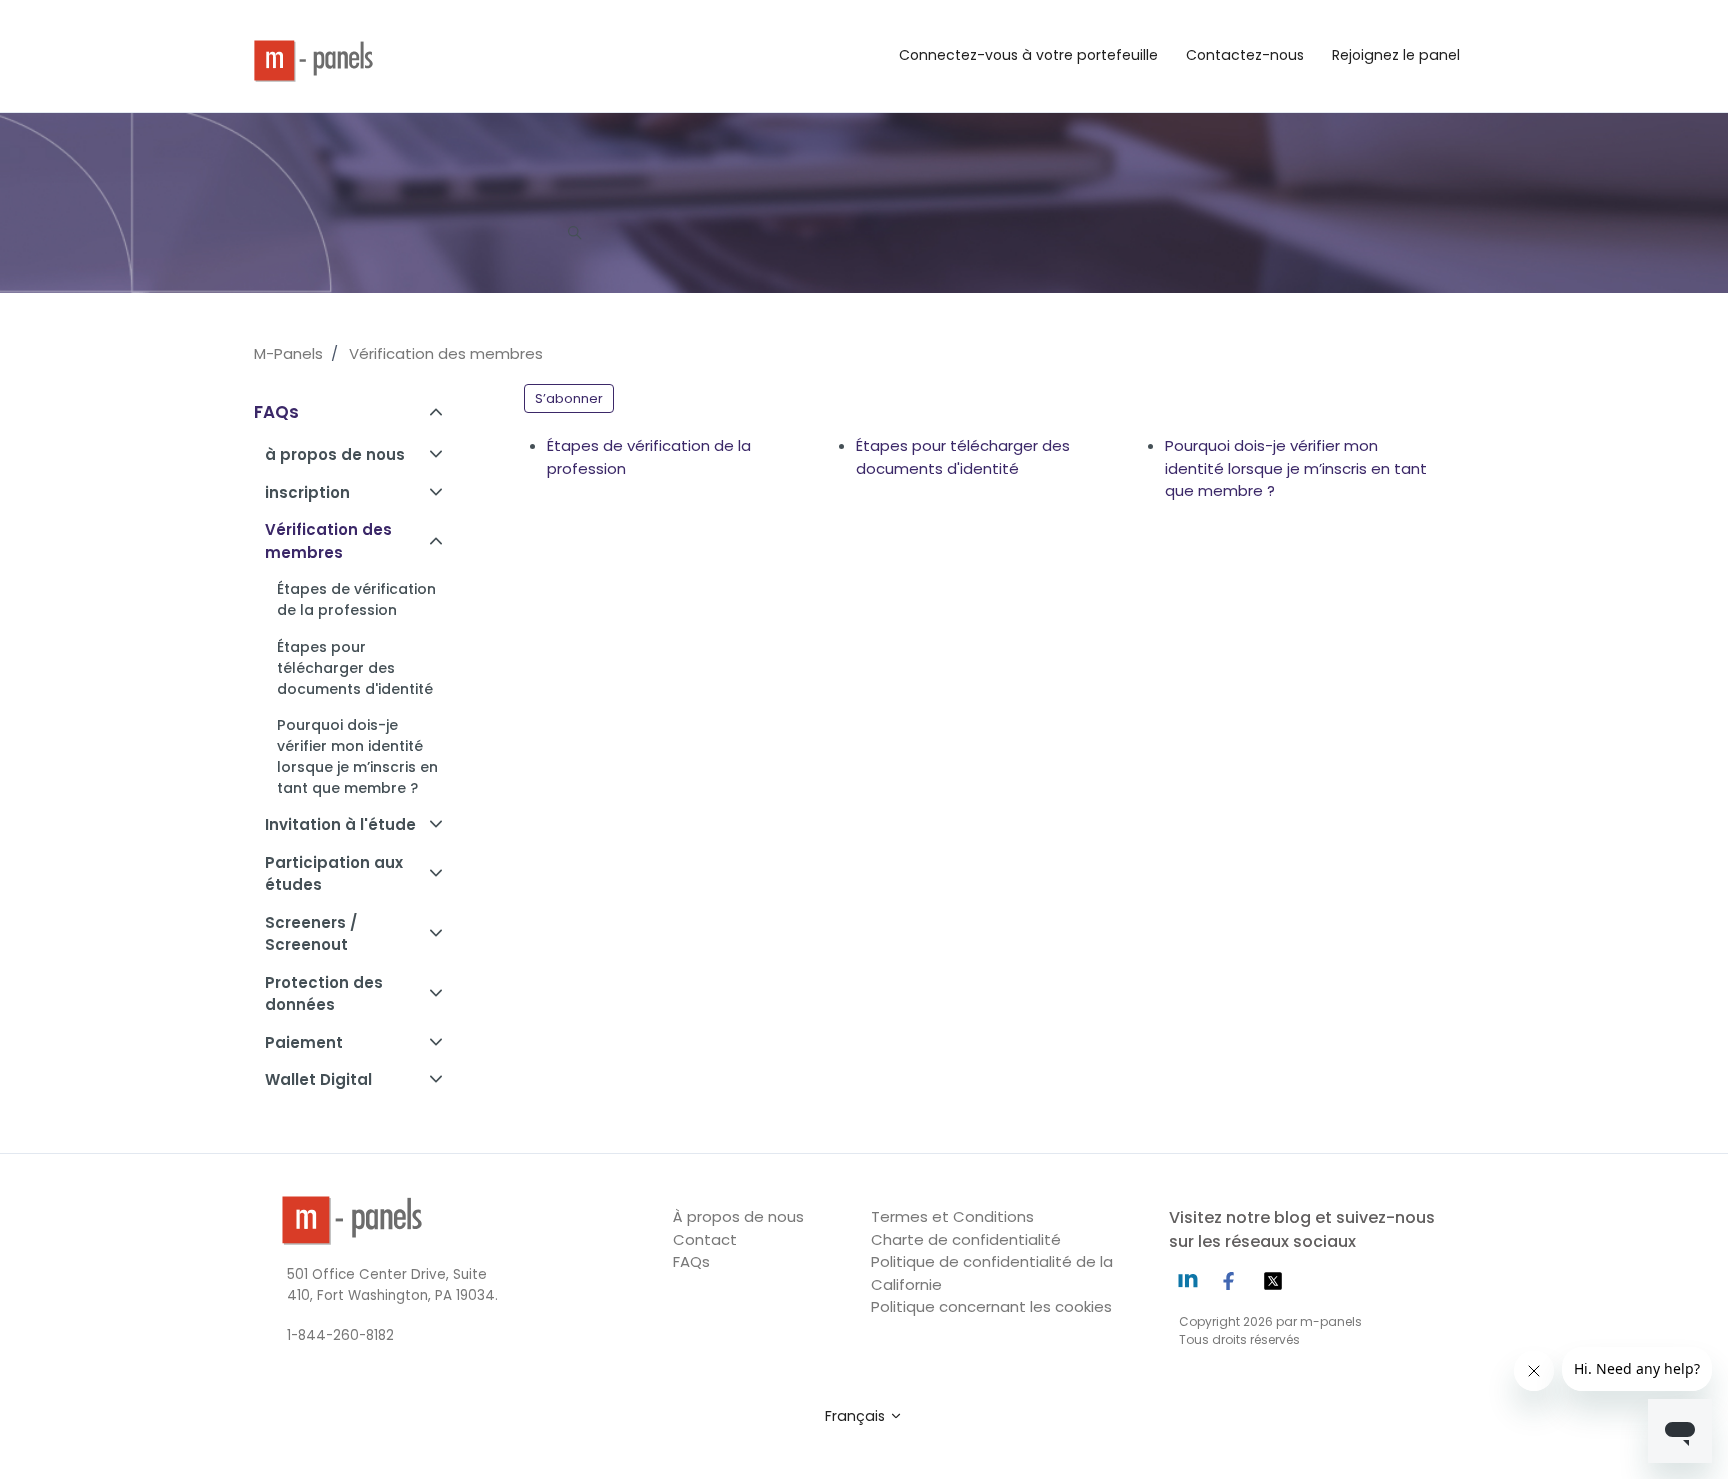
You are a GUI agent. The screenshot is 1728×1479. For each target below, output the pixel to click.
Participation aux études (334, 874)
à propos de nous (335, 454)
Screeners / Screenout (311, 934)
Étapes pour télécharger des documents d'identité (963, 457)
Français (857, 1416)
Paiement (304, 1042)
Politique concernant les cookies (991, 1306)
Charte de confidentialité (966, 1239)
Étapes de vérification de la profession (649, 457)
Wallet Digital (318, 1079)
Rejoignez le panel (1396, 55)
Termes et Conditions (952, 1216)
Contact (705, 1239)
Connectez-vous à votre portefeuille (1028, 55)
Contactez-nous (1245, 55)
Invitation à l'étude (340, 824)
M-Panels (288, 353)
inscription (307, 492)
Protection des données (324, 994)
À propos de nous (738, 1216)
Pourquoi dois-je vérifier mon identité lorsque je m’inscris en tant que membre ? (1296, 468)
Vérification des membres (446, 353)
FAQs (276, 412)
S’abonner (569, 398)
